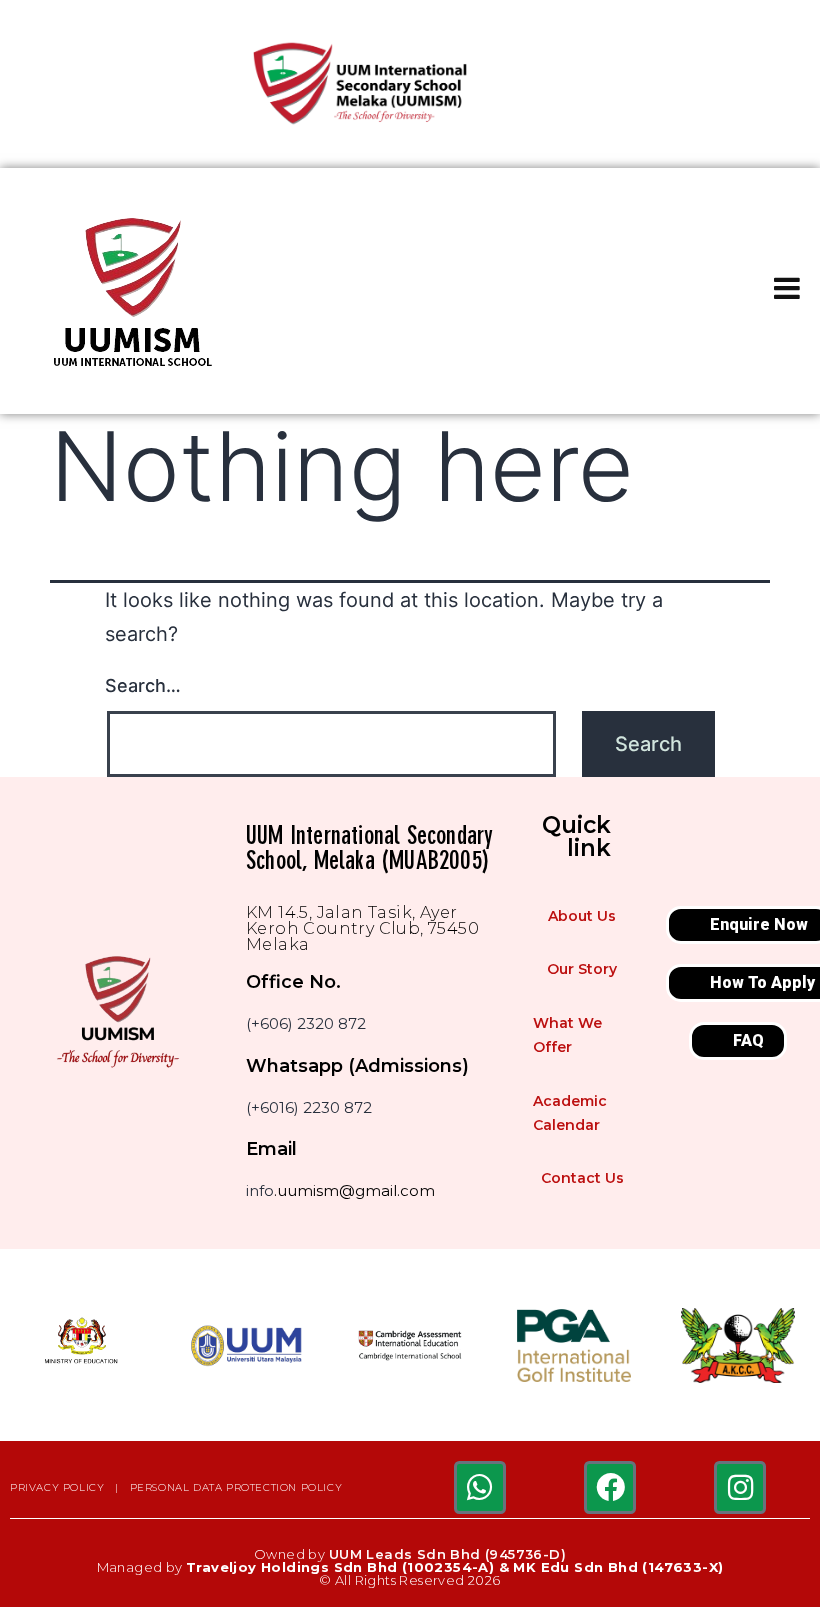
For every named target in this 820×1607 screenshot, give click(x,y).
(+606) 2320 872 (306, 1023)
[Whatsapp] (480, 1487)
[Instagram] (740, 1487)
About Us (582, 916)
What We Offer (567, 1035)
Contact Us (582, 1178)
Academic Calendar (570, 1113)
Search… (143, 685)
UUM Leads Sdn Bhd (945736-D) (447, 1554)
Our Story (582, 969)
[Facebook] (610, 1487)
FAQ (748, 1040)
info (260, 1190)
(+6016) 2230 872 (309, 1107)
